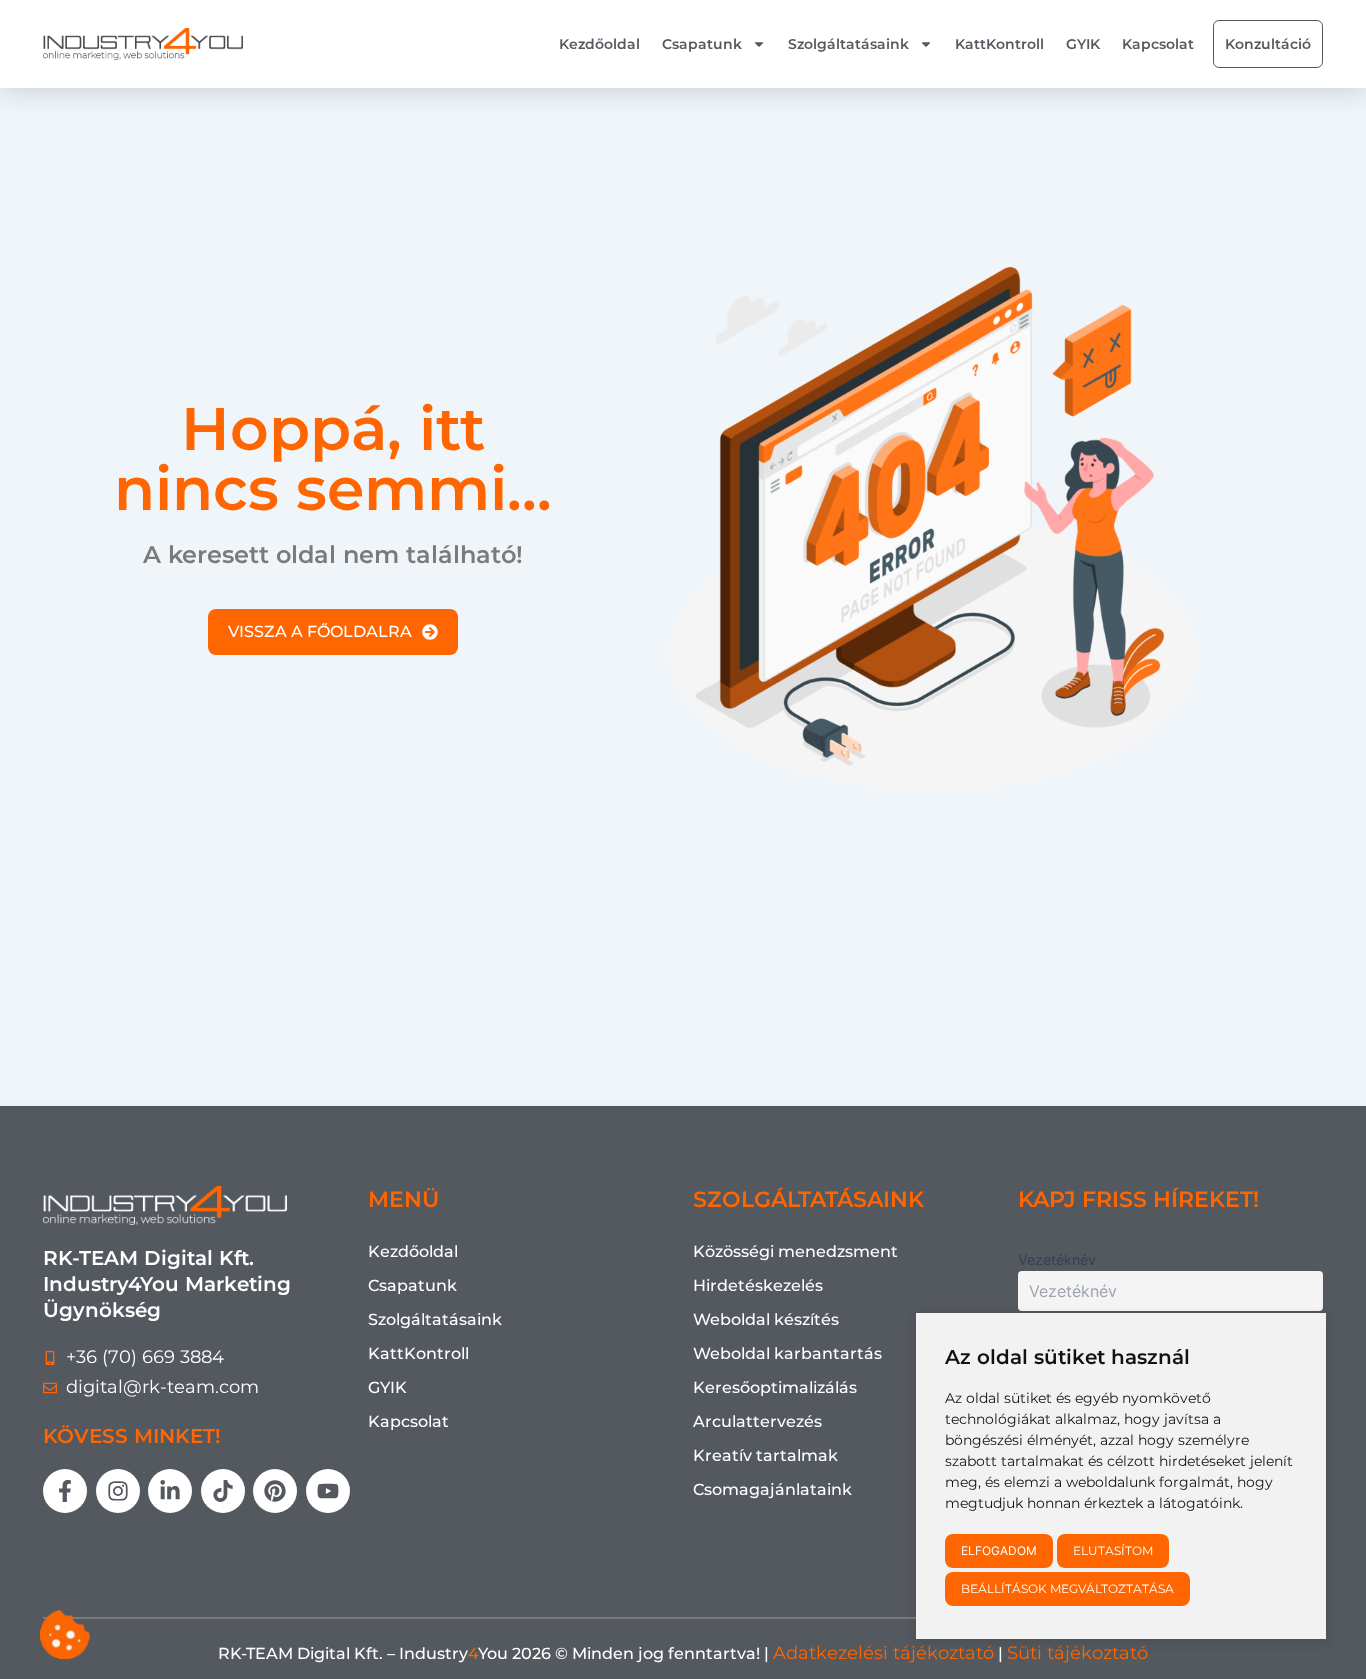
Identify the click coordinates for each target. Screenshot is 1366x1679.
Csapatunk (702, 44)
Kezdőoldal (599, 44)
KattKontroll (999, 44)
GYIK (1083, 44)
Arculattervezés (757, 1421)
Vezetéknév (1057, 1259)
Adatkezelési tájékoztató (883, 1653)
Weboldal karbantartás (787, 1353)
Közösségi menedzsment (795, 1251)
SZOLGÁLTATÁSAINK (808, 1199)
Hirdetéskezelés (758, 1285)
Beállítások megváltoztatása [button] (1067, 1588)
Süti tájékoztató (1077, 1653)
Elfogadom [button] (999, 1550)
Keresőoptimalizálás (775, 1387)
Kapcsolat (1158, 44)
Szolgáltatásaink (848, 44)
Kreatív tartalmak (765, 1455)
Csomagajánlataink (772, 1489)
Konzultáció (1268, 44)
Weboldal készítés (766, 1319)
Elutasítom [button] (1113, 1550)
